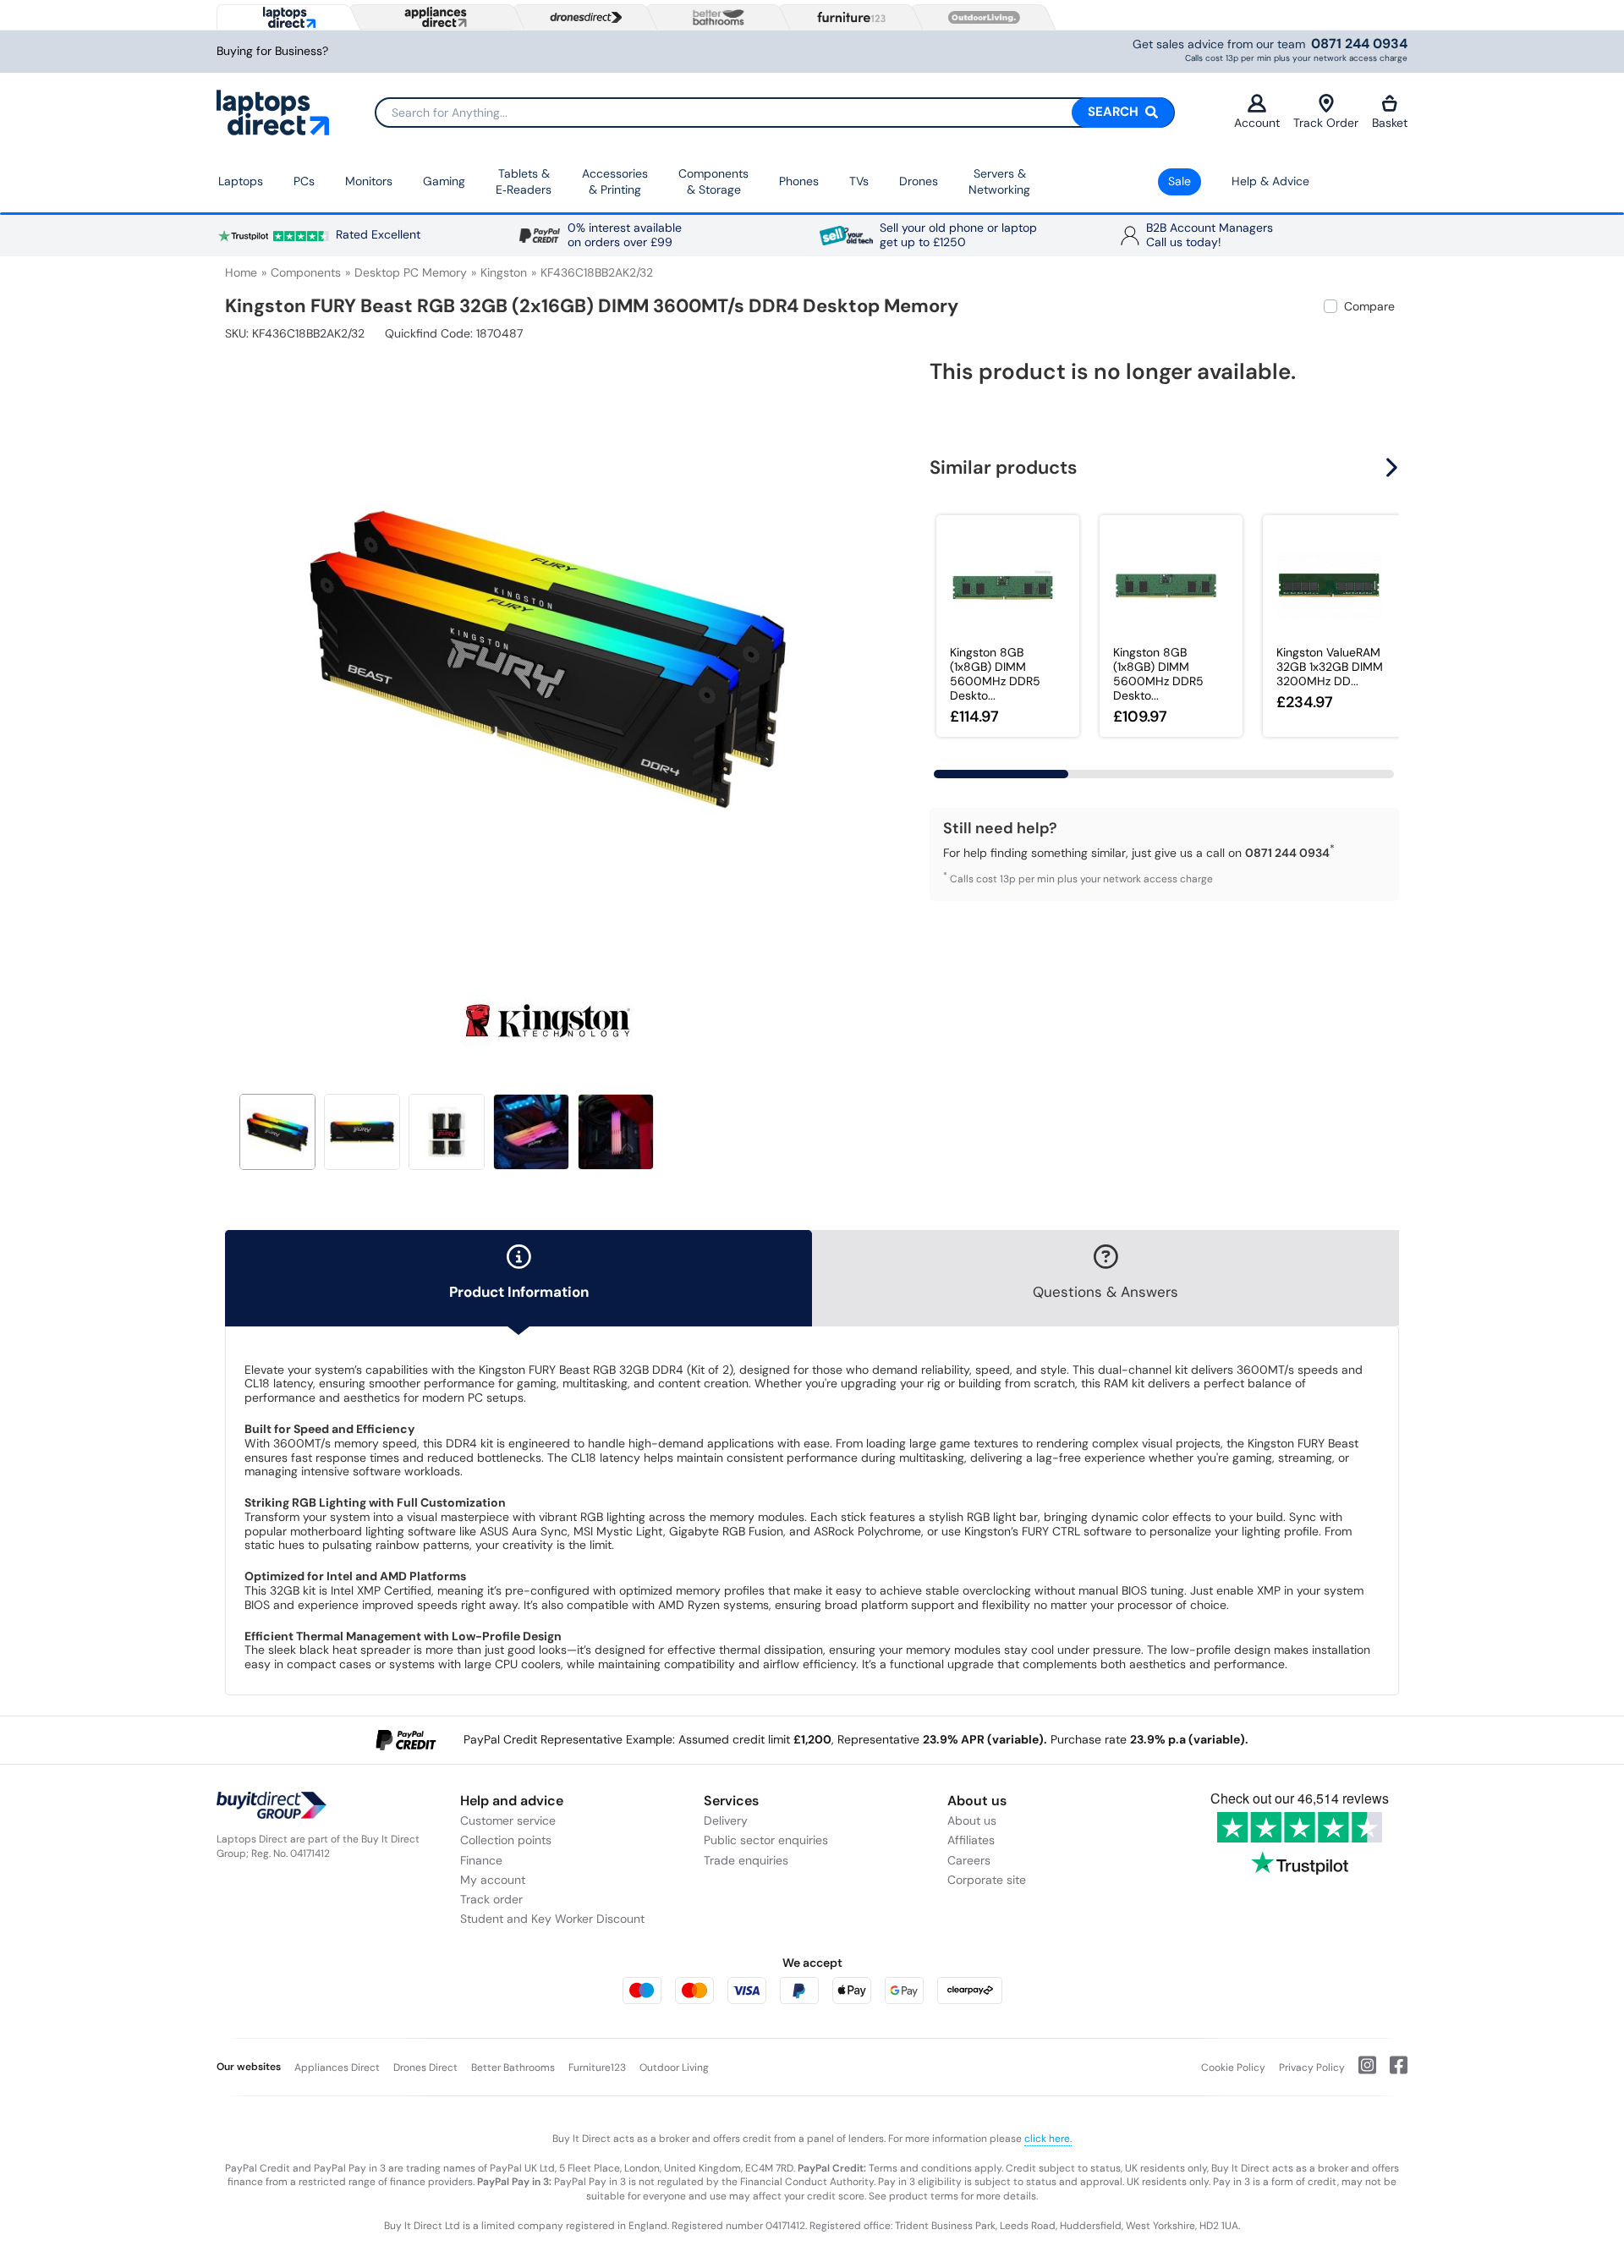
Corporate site (987, 1880)
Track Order (1326, 123)
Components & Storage (713, 182)
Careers (969, 1860)
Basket (1390, 123)
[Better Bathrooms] (715, 17)
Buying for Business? (272, 51)
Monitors (369, 181)
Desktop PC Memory (411, 272)
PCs (304, 181)
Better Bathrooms (513, 2068)
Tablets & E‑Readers (524, 182)
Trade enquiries (746, 1860)
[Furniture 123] (848, 17)
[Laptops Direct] (285, 17)
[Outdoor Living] (980, 18)
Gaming (444, 181)
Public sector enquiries (766, 1840)
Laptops (241, 181)
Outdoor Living (674, 2068)
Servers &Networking (999, 182)
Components (306, 272)
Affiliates (971, 1840)
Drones (919, 181)
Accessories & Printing (615, 182)
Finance (481, 1860)
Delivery (726, 1820)
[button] (859, 650)
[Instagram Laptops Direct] (1361, 2072)
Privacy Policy (1312, 2068)
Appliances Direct (337, 2068)
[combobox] (775, 113)
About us (972, 1820)
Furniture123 (597, 2068)
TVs (859, 181)
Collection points (506, 1840)
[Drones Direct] (582, 18)
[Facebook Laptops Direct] (1392, 2072)
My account (493, 1880)
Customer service (508, 1820)
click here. (1048, 2139)
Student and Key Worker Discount (552, 1919)
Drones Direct (425, 2068)
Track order (491, 1899)
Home (241, 272)
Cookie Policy (1233, 2068)
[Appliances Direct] (434, 17)
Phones (799, 181)
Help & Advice (1270, 181)
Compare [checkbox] (1369, 306)
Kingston (504, 272)
